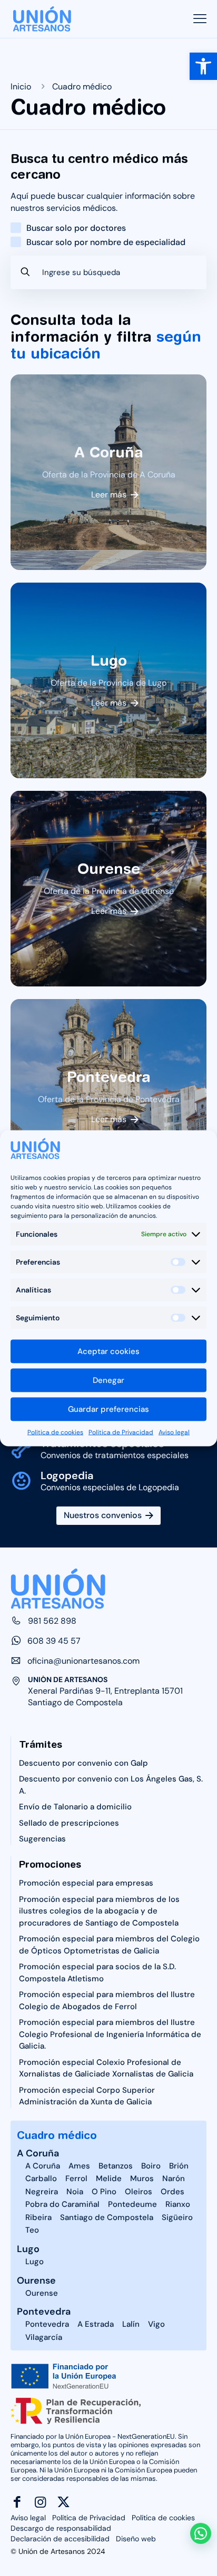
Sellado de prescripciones (69, 1823)
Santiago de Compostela (107, 2217)
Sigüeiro (177, 2217)
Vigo (156, 2324)
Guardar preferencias (108, 1409)
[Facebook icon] (17, 2502)
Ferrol (76, 2178)
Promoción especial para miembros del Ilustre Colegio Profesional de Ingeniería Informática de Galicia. (110, 2034)
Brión (179, 2166)
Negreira (42, 2192)
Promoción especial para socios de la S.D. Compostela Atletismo (97, 1973)
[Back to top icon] (202, 2509)
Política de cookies (55, 1432)
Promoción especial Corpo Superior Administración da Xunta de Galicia (87, 2096)
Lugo (28, 2249)
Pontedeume (132, 2204)
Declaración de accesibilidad (60, 2539)
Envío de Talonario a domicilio (75, 1807)
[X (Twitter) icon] (63, 2502)
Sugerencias (42, 1839)
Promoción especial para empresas (86, 1883)
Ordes (172, 2192)
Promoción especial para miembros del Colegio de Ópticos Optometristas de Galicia (109, 1945)
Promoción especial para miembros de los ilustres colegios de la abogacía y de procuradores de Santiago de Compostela (99, 1911)
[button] (203, 66)
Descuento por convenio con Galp (83, 1763)
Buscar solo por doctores (76, 228)
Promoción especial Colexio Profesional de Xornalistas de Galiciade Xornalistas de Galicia (106, 2068)
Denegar (108, 1380)
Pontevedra (44, 2312)
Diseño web (136, 2539)
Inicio (21, 86)
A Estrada (96, 2324)
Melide (109, 2178)
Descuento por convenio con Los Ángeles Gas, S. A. (111, 1785)
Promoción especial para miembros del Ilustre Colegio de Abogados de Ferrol (107, 2000)
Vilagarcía (44, 2337)
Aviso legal (174, 1432)
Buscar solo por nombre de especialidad (106, 242)
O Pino (104, 2192)
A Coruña (38, 2153)
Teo (32, 2230)
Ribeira (38, 2217)
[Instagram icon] (40, 2502)
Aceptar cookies (108, 1351)
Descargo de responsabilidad (61, 2528)
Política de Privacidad (121, 1432)
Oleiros (139, 2192)
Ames (79, 2166)
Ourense (36, 2280)
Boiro (151, 2166)
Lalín (131, 2324)
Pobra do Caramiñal (62, 2204)
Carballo (41, 2178)
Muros (142, 2178)
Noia (75, 2192)
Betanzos (116, 2166)
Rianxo (178, 2204)
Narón (174, 2178)
